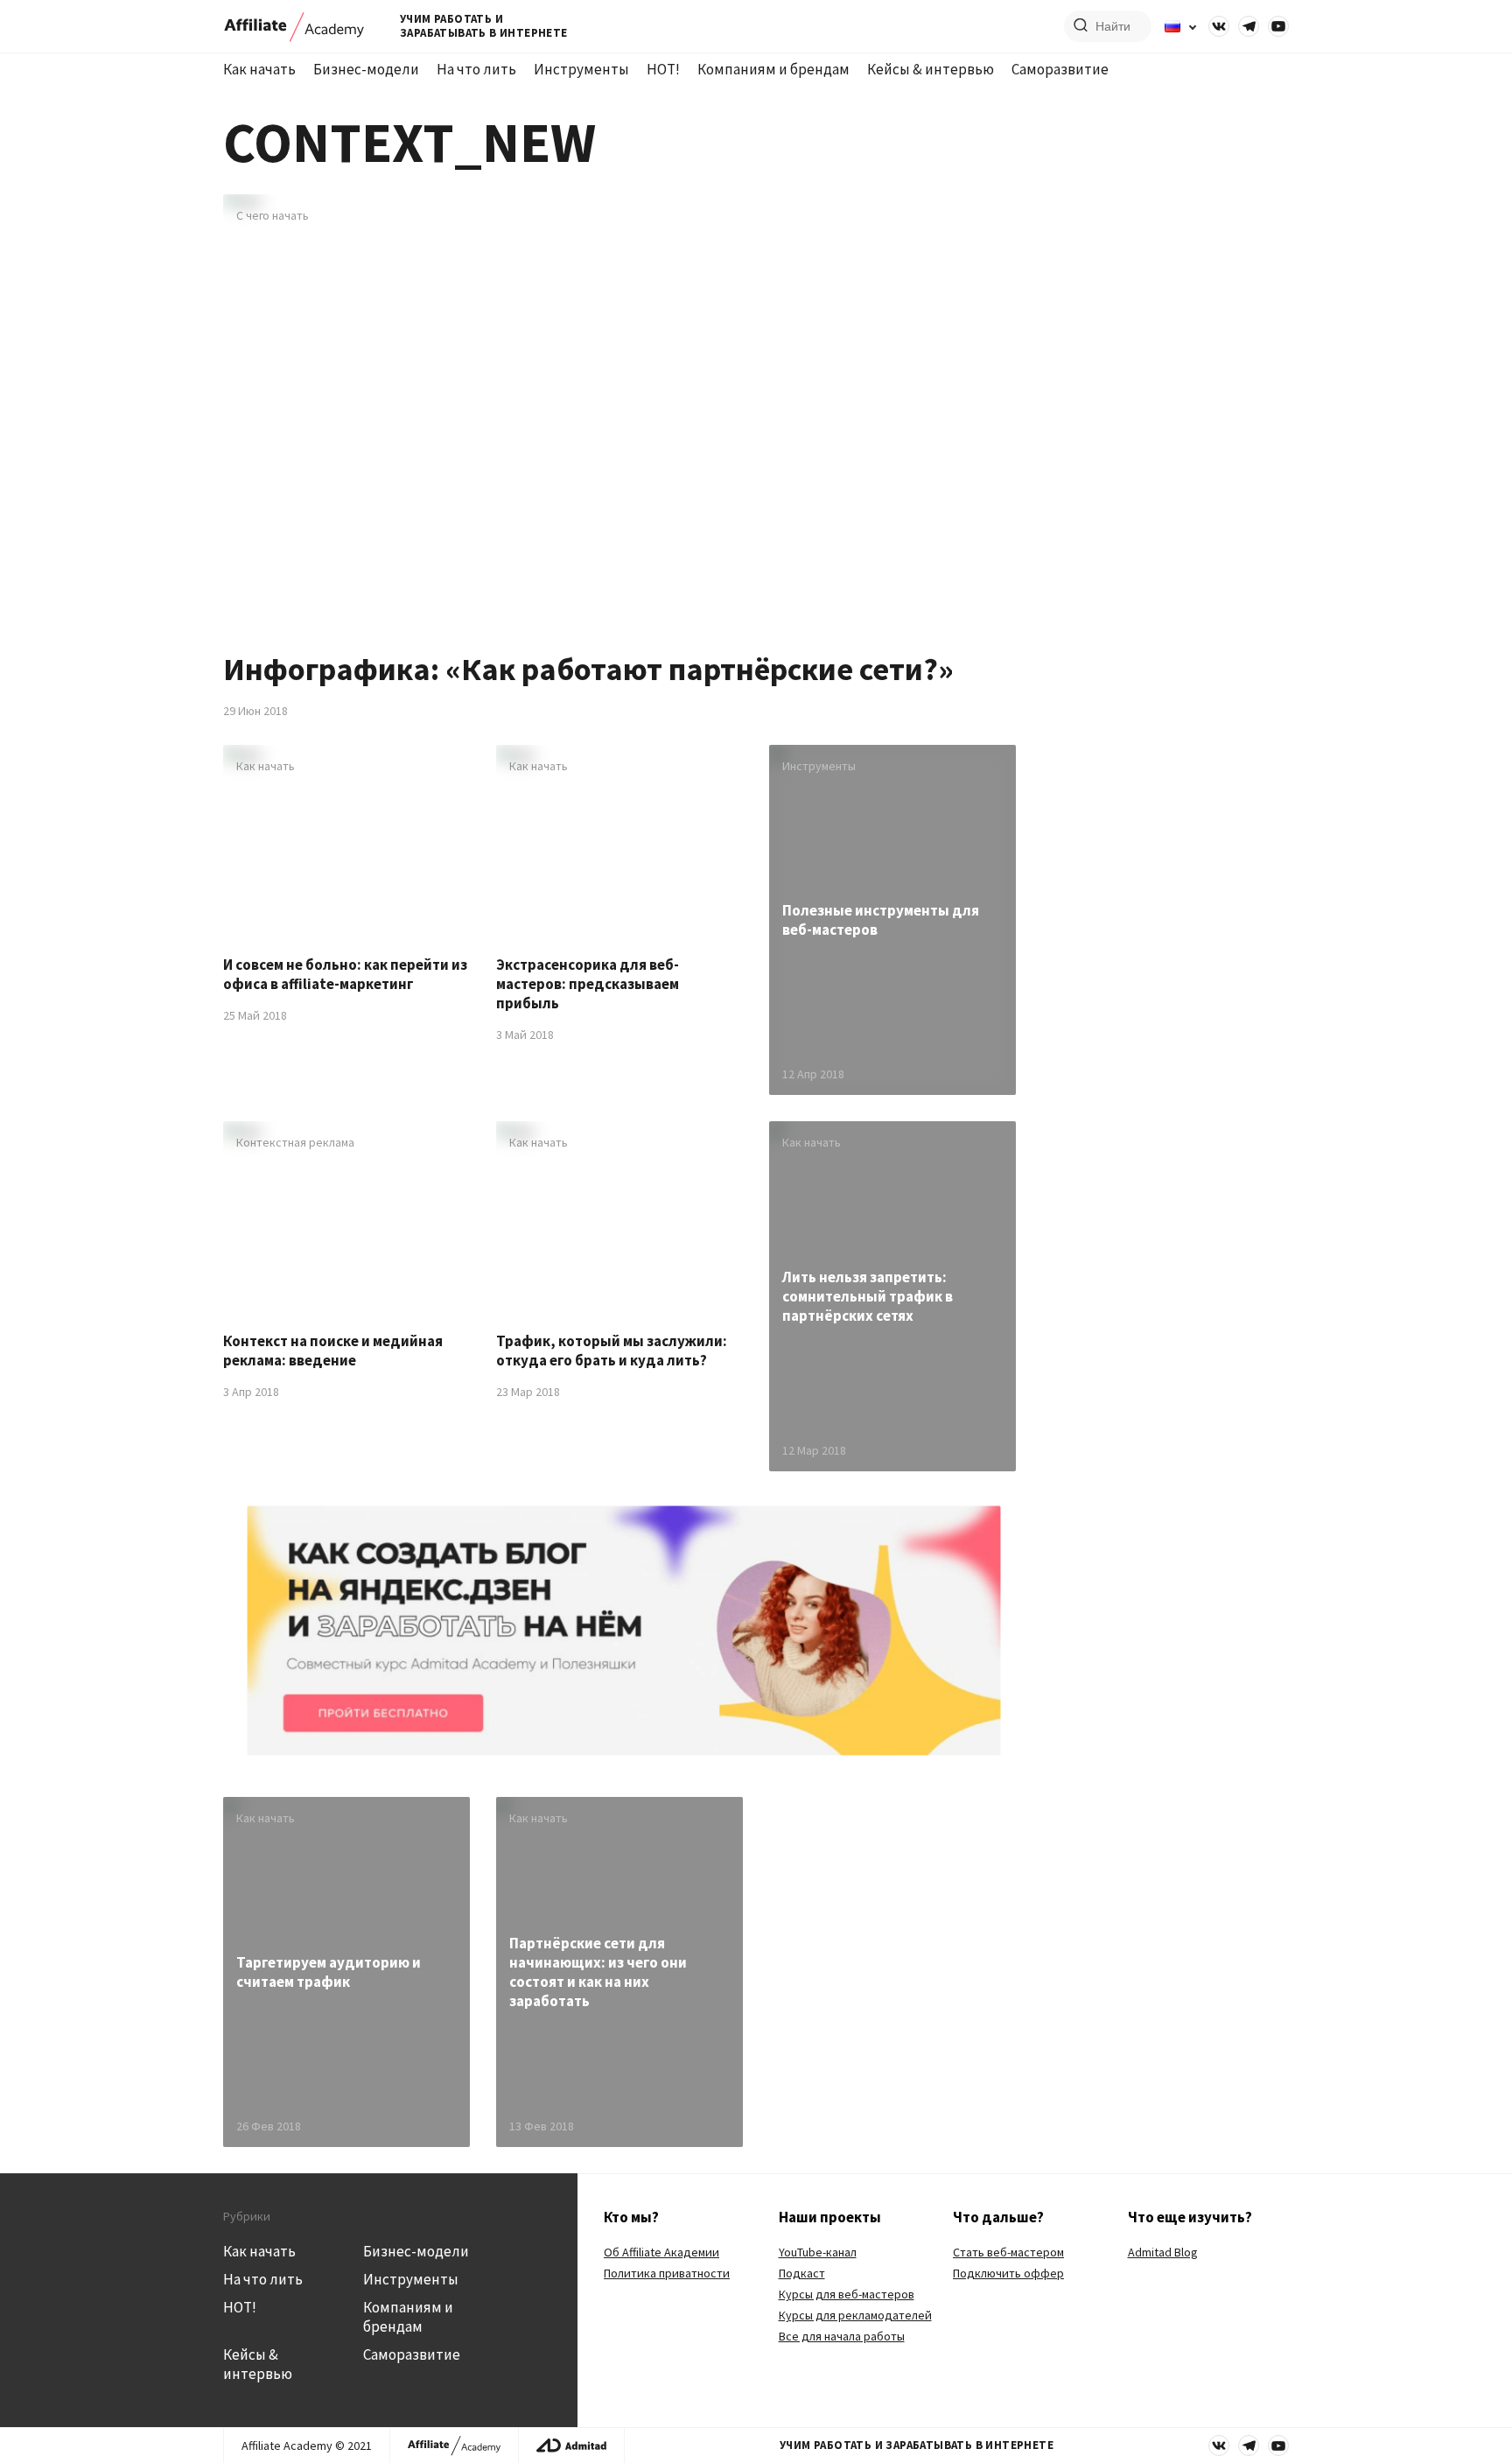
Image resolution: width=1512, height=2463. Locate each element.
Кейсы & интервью (931, 69)
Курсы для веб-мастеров (847, 2294)
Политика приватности (667, 2273)
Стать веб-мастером (1008, 2252)
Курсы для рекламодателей (855, 2315)
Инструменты (581, 69)
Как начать (259, 69)
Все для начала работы (842, 2336)
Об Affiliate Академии (661, 2252)
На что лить (476, 69)
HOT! (663, 69)
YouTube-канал (818, 2252)
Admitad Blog (1163, 2252)
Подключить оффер (1008, 2273)
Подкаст (802, 2273)
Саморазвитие (1060, 69)
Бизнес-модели (366, 69)
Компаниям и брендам (773, 69)
